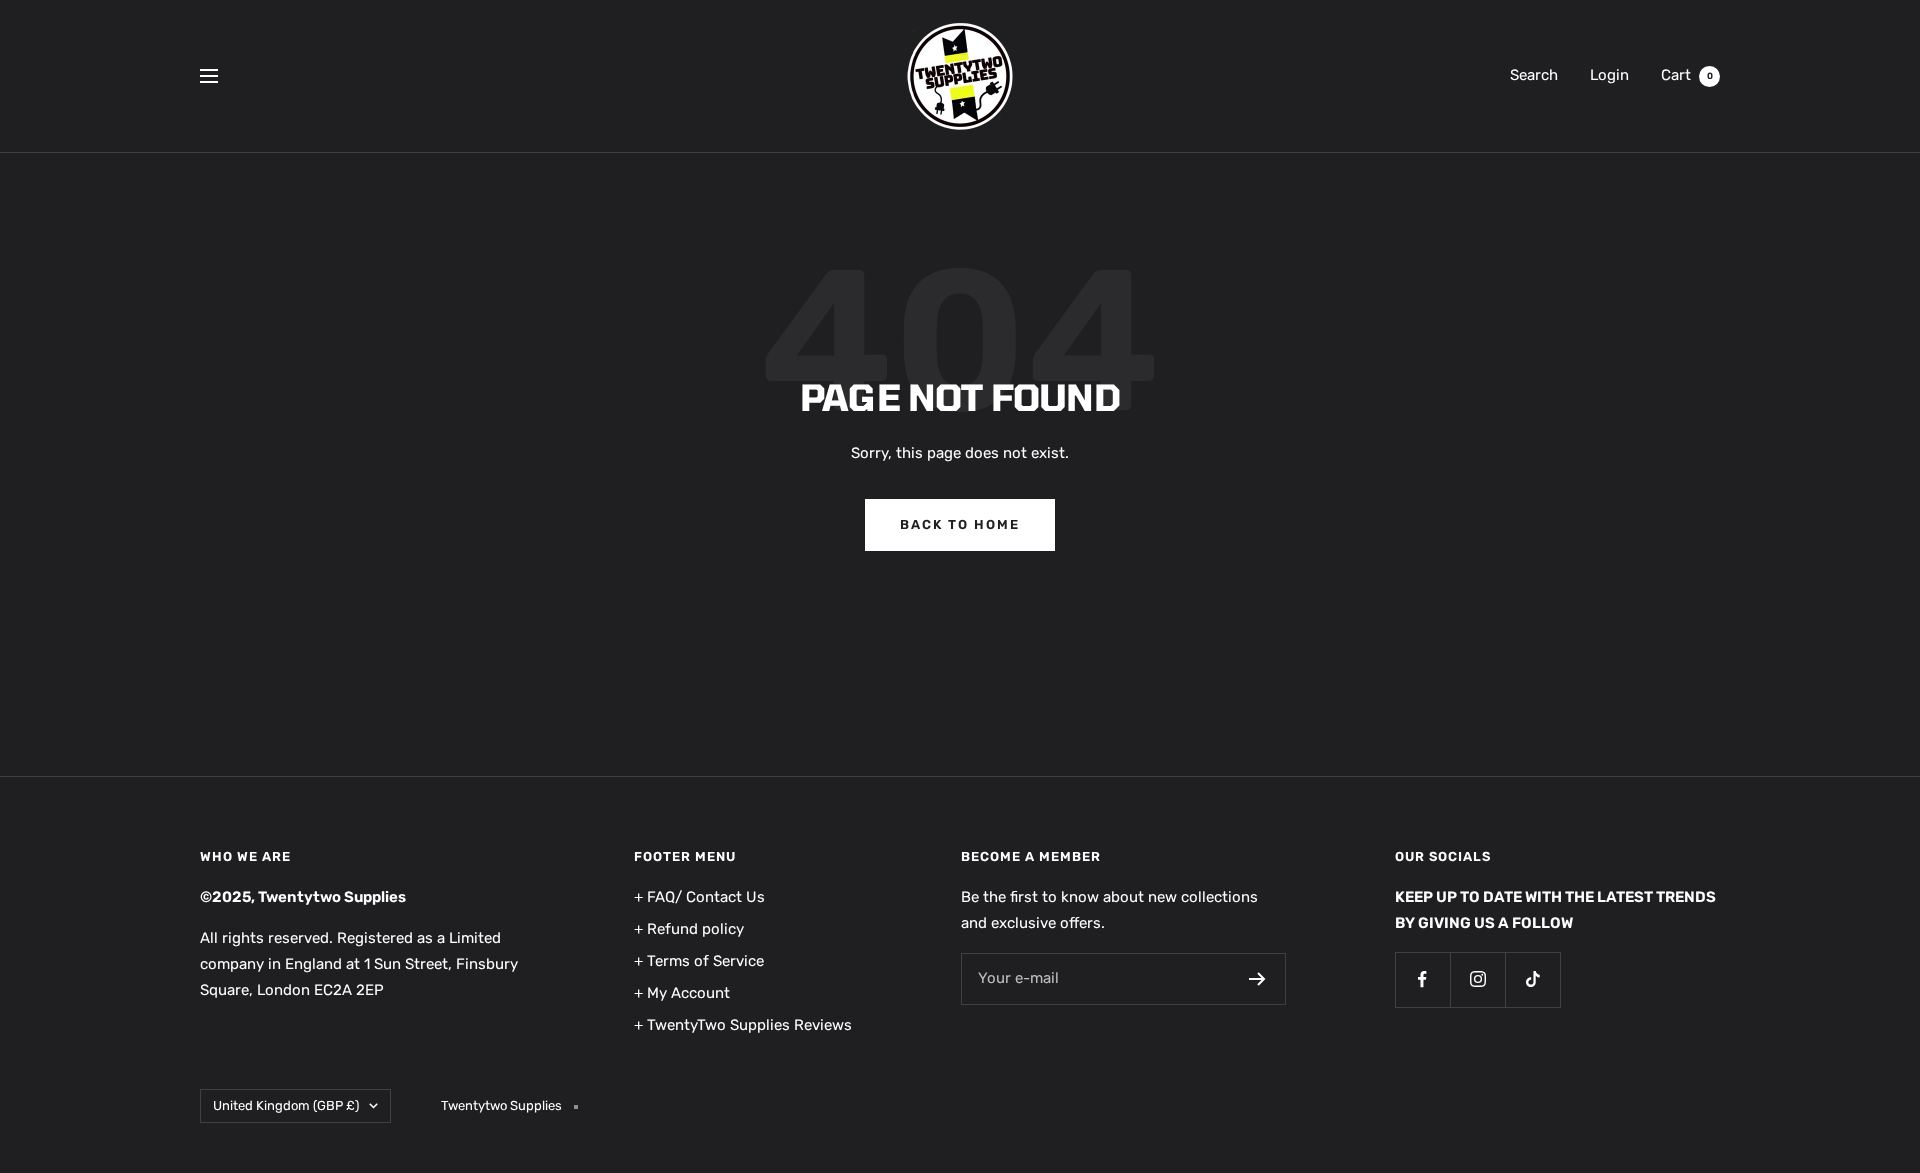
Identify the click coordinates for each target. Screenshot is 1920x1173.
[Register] (1257, 979)
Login (1609, 75)
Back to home (960, 524)
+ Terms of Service (699, 961)
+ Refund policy (689, 929)
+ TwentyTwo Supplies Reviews (743, 1025)
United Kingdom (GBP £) (286, 1105)
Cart (1687, 75)
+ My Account (682, 993)
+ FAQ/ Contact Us (699, 897)
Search (1534, 75)
